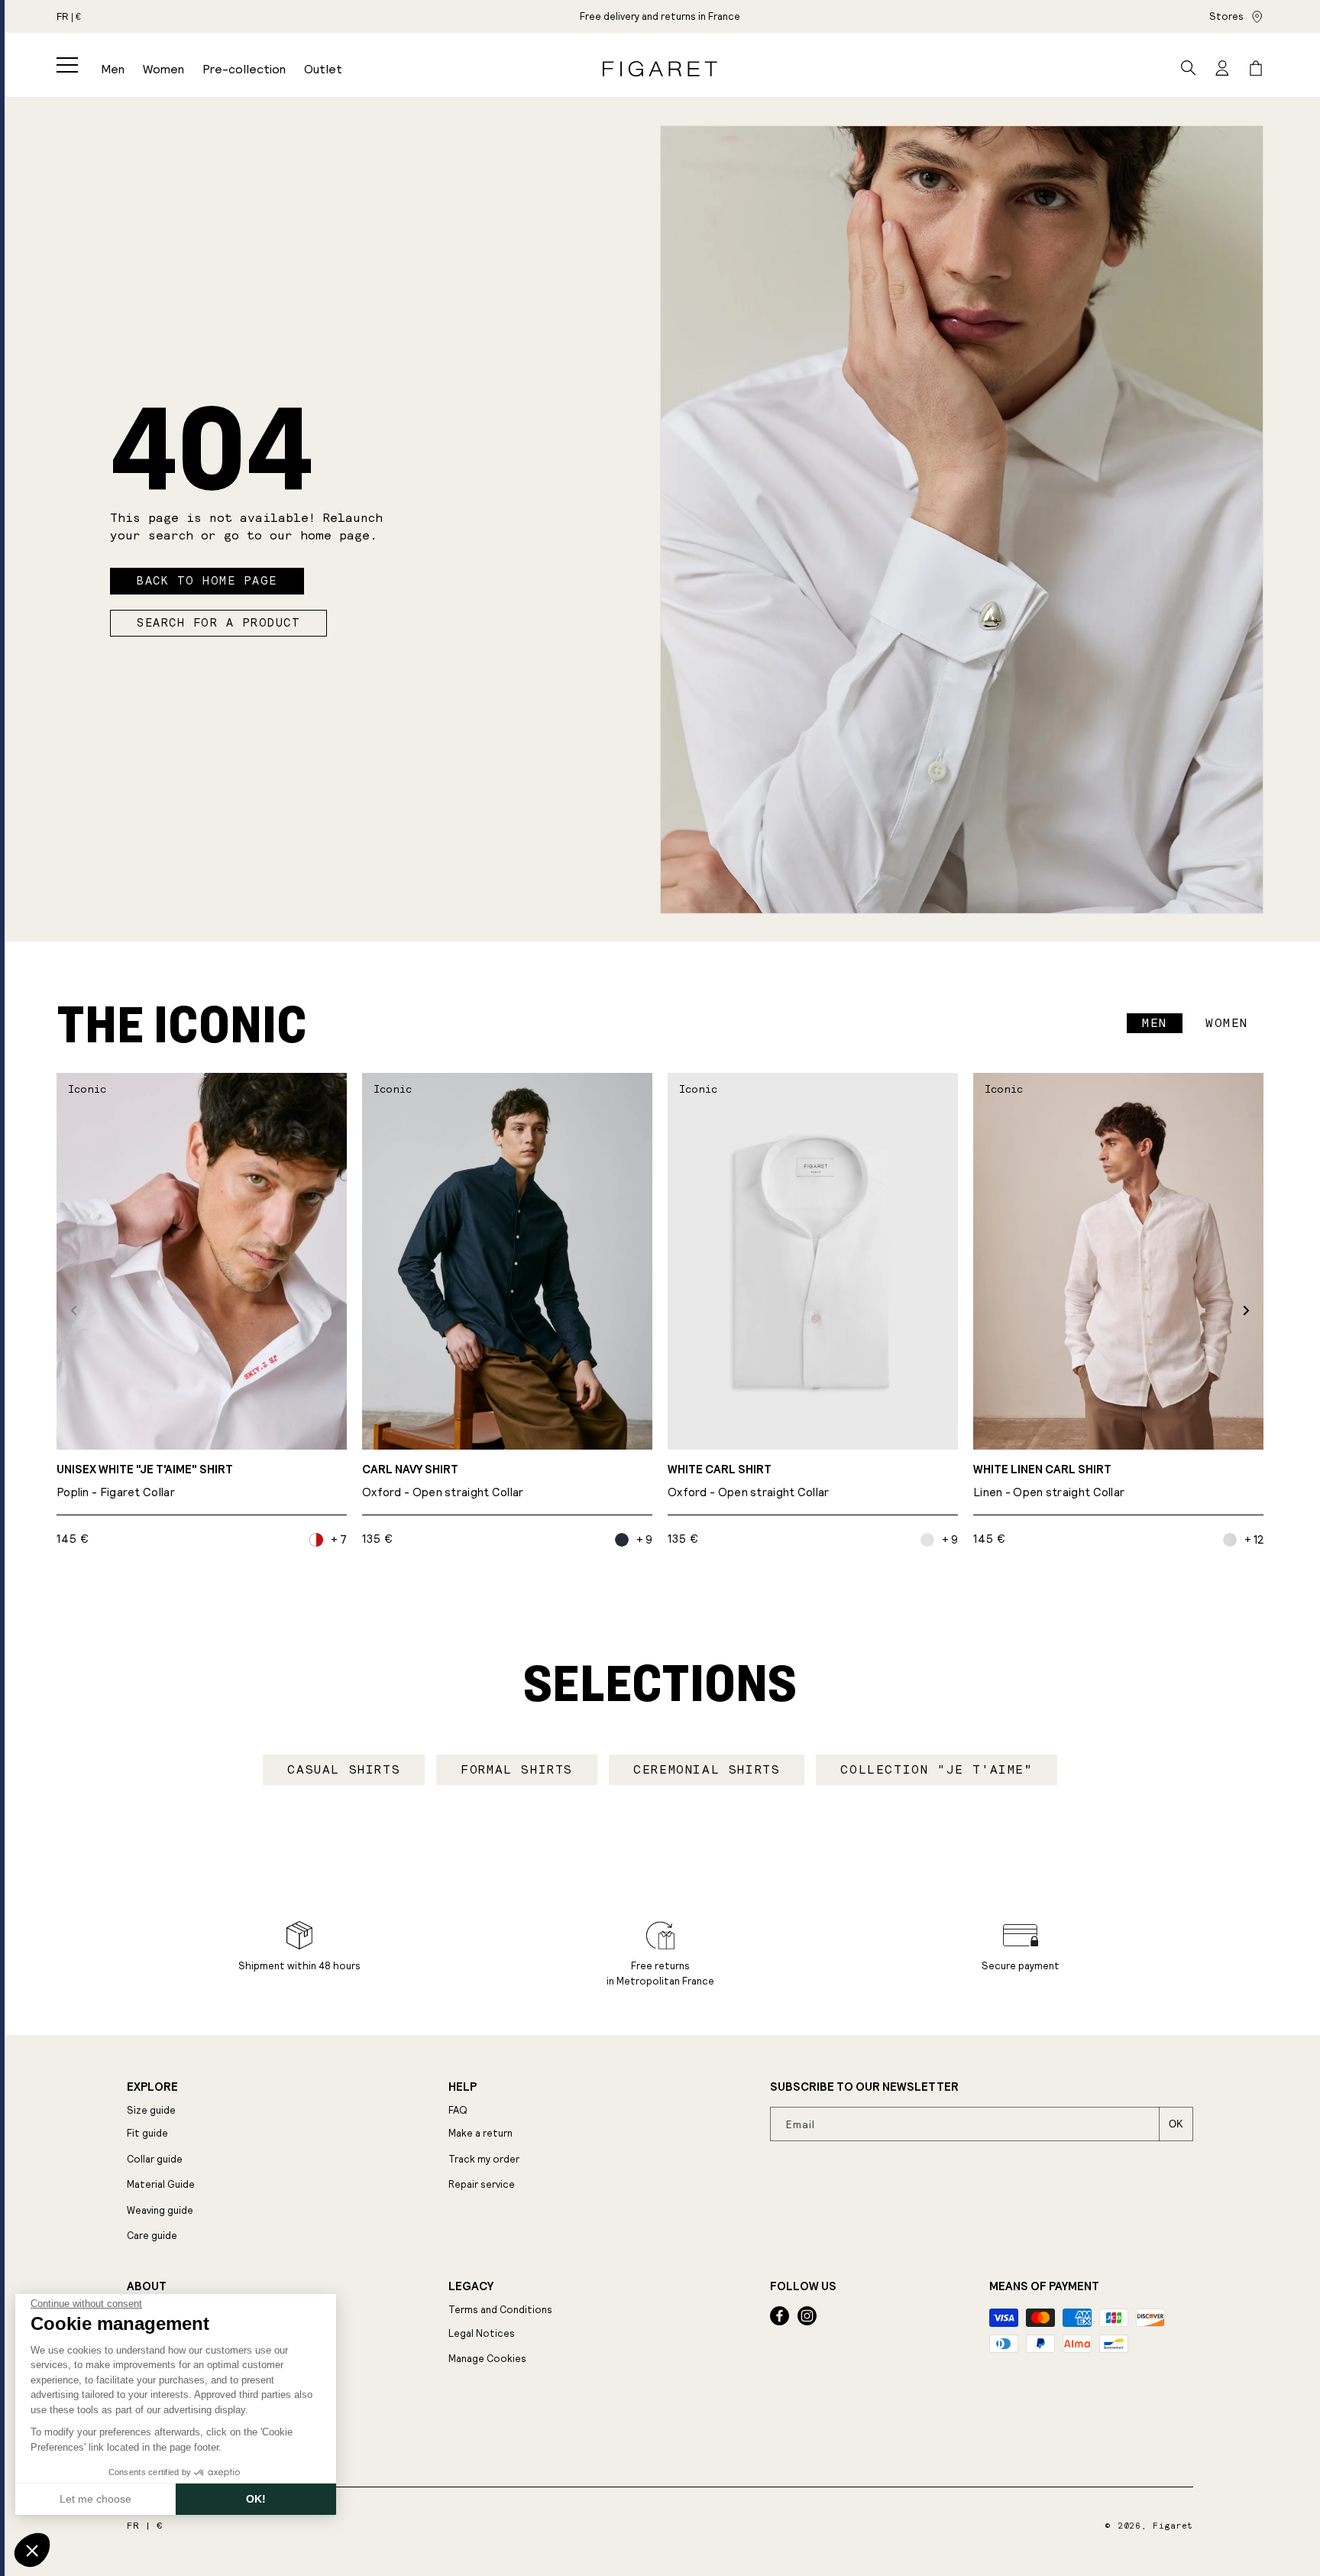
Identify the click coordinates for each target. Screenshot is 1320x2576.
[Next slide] (1246, 1310)
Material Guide (161, 2184)
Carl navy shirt (443, 1481)
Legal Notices (482, 2333)
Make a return (480, 2133)
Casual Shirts (344, 1769)
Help (463, 2087)
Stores (1226, 16)
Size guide (151, 2110)
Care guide (152, 2236)
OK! (256, 2499)
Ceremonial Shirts (707, 1769)
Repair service (482, 2184)
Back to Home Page (207, 581)
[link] (660, 16)
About (147, 2286)
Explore (152, 2087)
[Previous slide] (74, 1310)
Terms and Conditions (500, 2310)
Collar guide (155, 2159)
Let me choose (95, 2499)
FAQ (458, 2110)
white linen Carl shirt (1049, 1481)
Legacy (471, 2286)
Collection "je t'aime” (936, 1769)
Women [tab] (1227, 1023)
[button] (67, 65)
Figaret (1173, 2526)
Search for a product (218, 623)
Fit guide (147, 2133)
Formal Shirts (517, 1769)
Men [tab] (1155, 1023)
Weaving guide (160, 2210)
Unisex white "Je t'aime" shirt (145, 1481)
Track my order (484, 2159)
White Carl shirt (749, 1481)
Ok (1176, 2124)
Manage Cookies (487, 2359)
